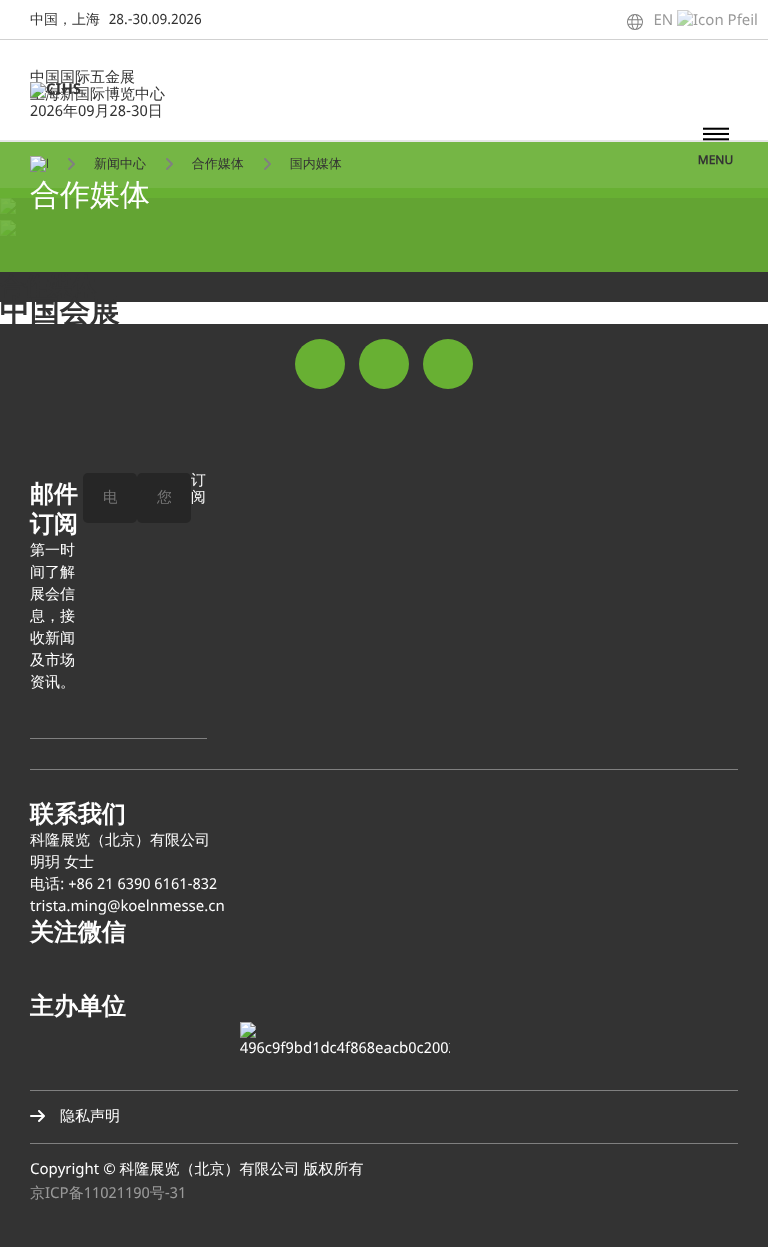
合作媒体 (218, 164)
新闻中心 (120, 164)
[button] (728, 1207)
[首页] (39, 163)
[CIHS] (65, 90)
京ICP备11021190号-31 (108, 1194)
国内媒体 (316, 164)
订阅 (198, 490)
